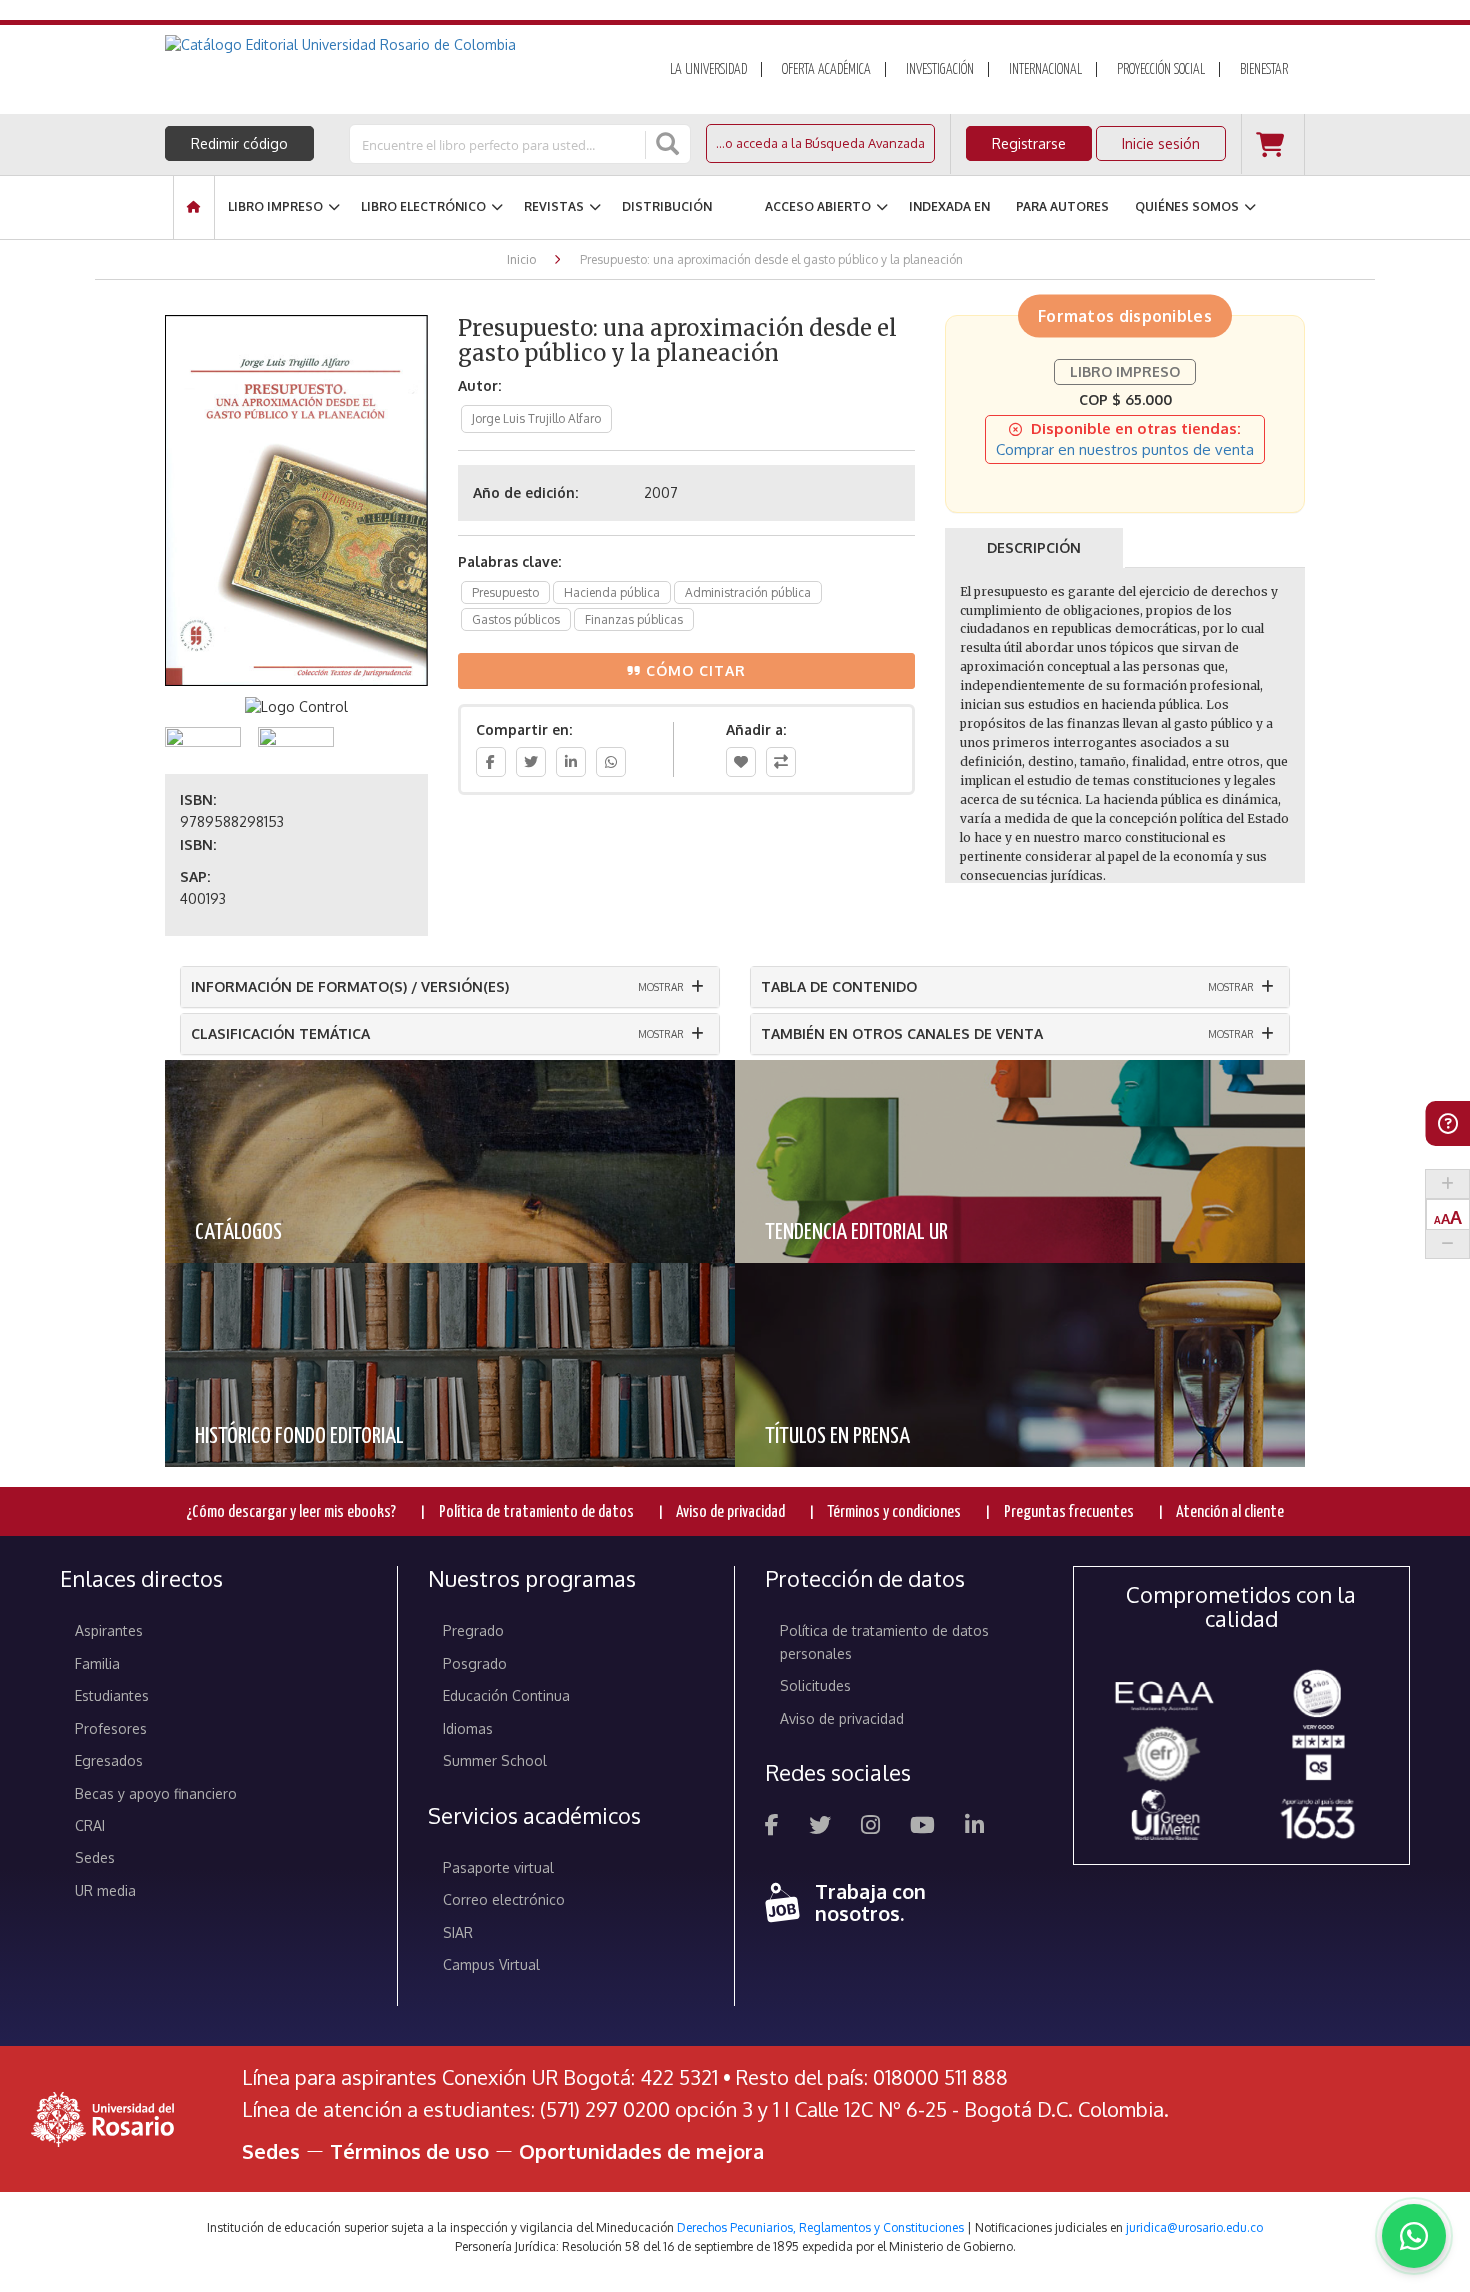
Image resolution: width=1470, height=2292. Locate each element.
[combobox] (499, 144)
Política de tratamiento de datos (536, 1512)
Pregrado (473, 1630)
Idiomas (468, 1728)
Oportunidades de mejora (641, 2151)
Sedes (95, 1857)
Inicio (521, 259)
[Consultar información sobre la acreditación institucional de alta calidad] (1317, 1692)
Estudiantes (112, 1695)
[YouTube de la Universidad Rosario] (922, 1827)
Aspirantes (109, 1630)
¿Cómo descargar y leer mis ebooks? (291, 1512)
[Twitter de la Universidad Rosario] (820, 1827)
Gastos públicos (516, 619)
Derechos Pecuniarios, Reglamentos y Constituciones (820, 2227)
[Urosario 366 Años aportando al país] (1317, 1818)
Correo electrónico (504, 1899)
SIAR (458, 1932)
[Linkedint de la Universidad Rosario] (974, 1827)
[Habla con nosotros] (1414, 2236)
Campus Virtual (491, 1964)
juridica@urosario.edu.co (1194, 2227)
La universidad (708, 70)
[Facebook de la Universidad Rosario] (772, 1827)
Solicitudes (815, 1685)
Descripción (1034, 547)
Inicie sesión (1161, 143)
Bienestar (1264, 70)
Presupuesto (505, 592)
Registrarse (1029, 143)
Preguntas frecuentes (1069, 1512)
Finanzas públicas (634, 619)
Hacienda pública (612, 592)
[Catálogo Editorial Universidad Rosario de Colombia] (394, 45)
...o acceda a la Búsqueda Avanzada (820, 143)
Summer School (495, 1760)
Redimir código (239, 143)
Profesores (111, 1728)
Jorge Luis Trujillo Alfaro (536, 418)
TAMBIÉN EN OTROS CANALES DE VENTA (902, 1033)
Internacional (1045, 70)
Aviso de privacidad (730, 1512)
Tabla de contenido (839, 986)
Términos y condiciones (894, 1512)
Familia (97, 1663)
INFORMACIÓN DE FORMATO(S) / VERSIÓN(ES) (350, 986)
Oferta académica (826, 70)
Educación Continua (506, 1695)
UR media (105, 1890)
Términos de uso (409, 2151)
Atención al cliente (1230, 1512)
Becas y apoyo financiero (156, 1793)
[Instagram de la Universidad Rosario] (870, 1827)
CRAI (90, 1825)
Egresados (109, 1760)
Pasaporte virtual (498, 1867)
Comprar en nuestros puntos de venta (1125, 449)
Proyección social (1161, 70)
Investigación (940, 70)
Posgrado (475, 1663)
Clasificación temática (280, 1033)
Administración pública (748, 592)
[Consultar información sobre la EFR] (1165, 1755)
